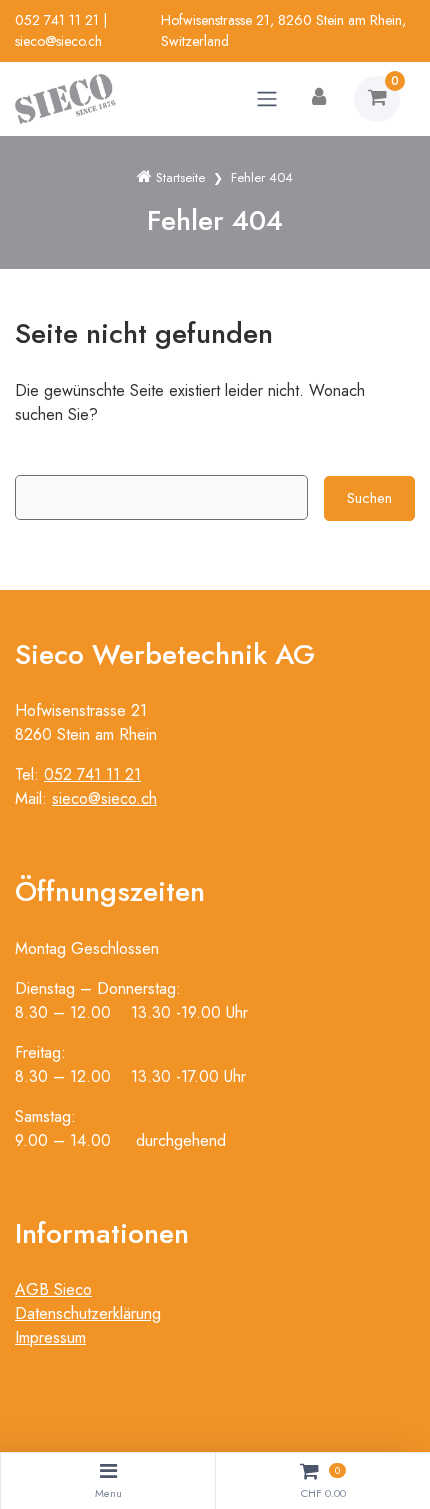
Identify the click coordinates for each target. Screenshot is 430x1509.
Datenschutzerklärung (88, 1313)
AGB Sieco (53, 1289)
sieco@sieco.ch (58, 41)
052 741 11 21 (57, 20)
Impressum (50, 1337)
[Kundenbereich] (319, 99)
